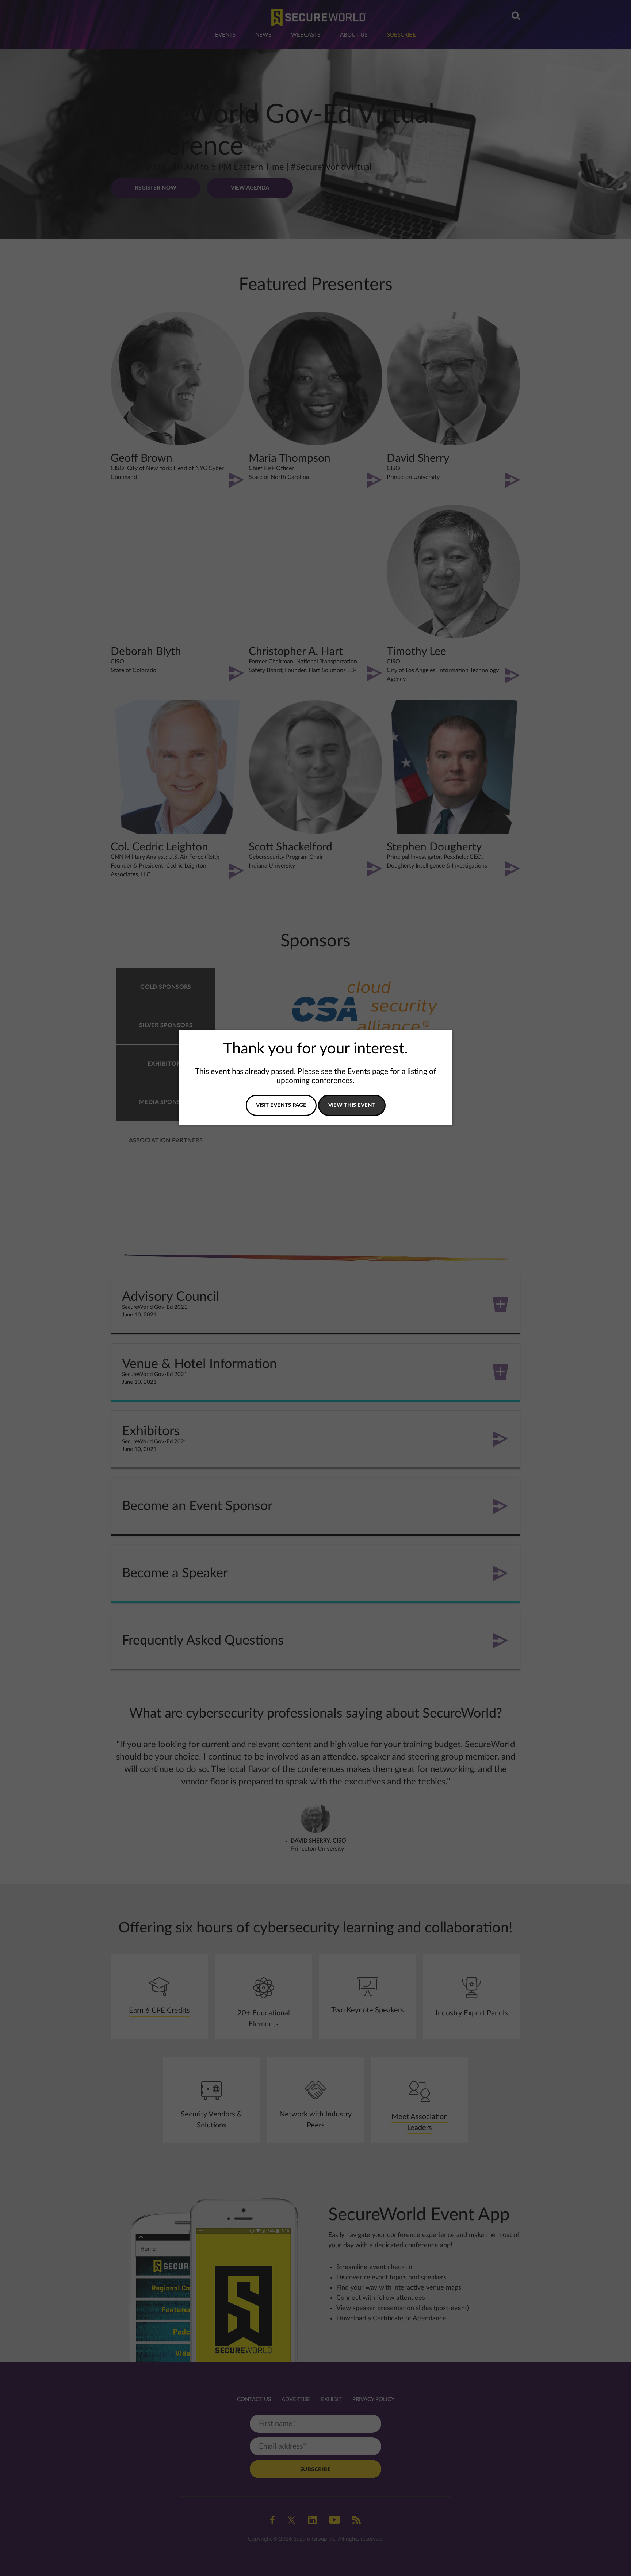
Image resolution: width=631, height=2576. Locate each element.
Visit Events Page (281, 1105)
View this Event (352, 1105)
